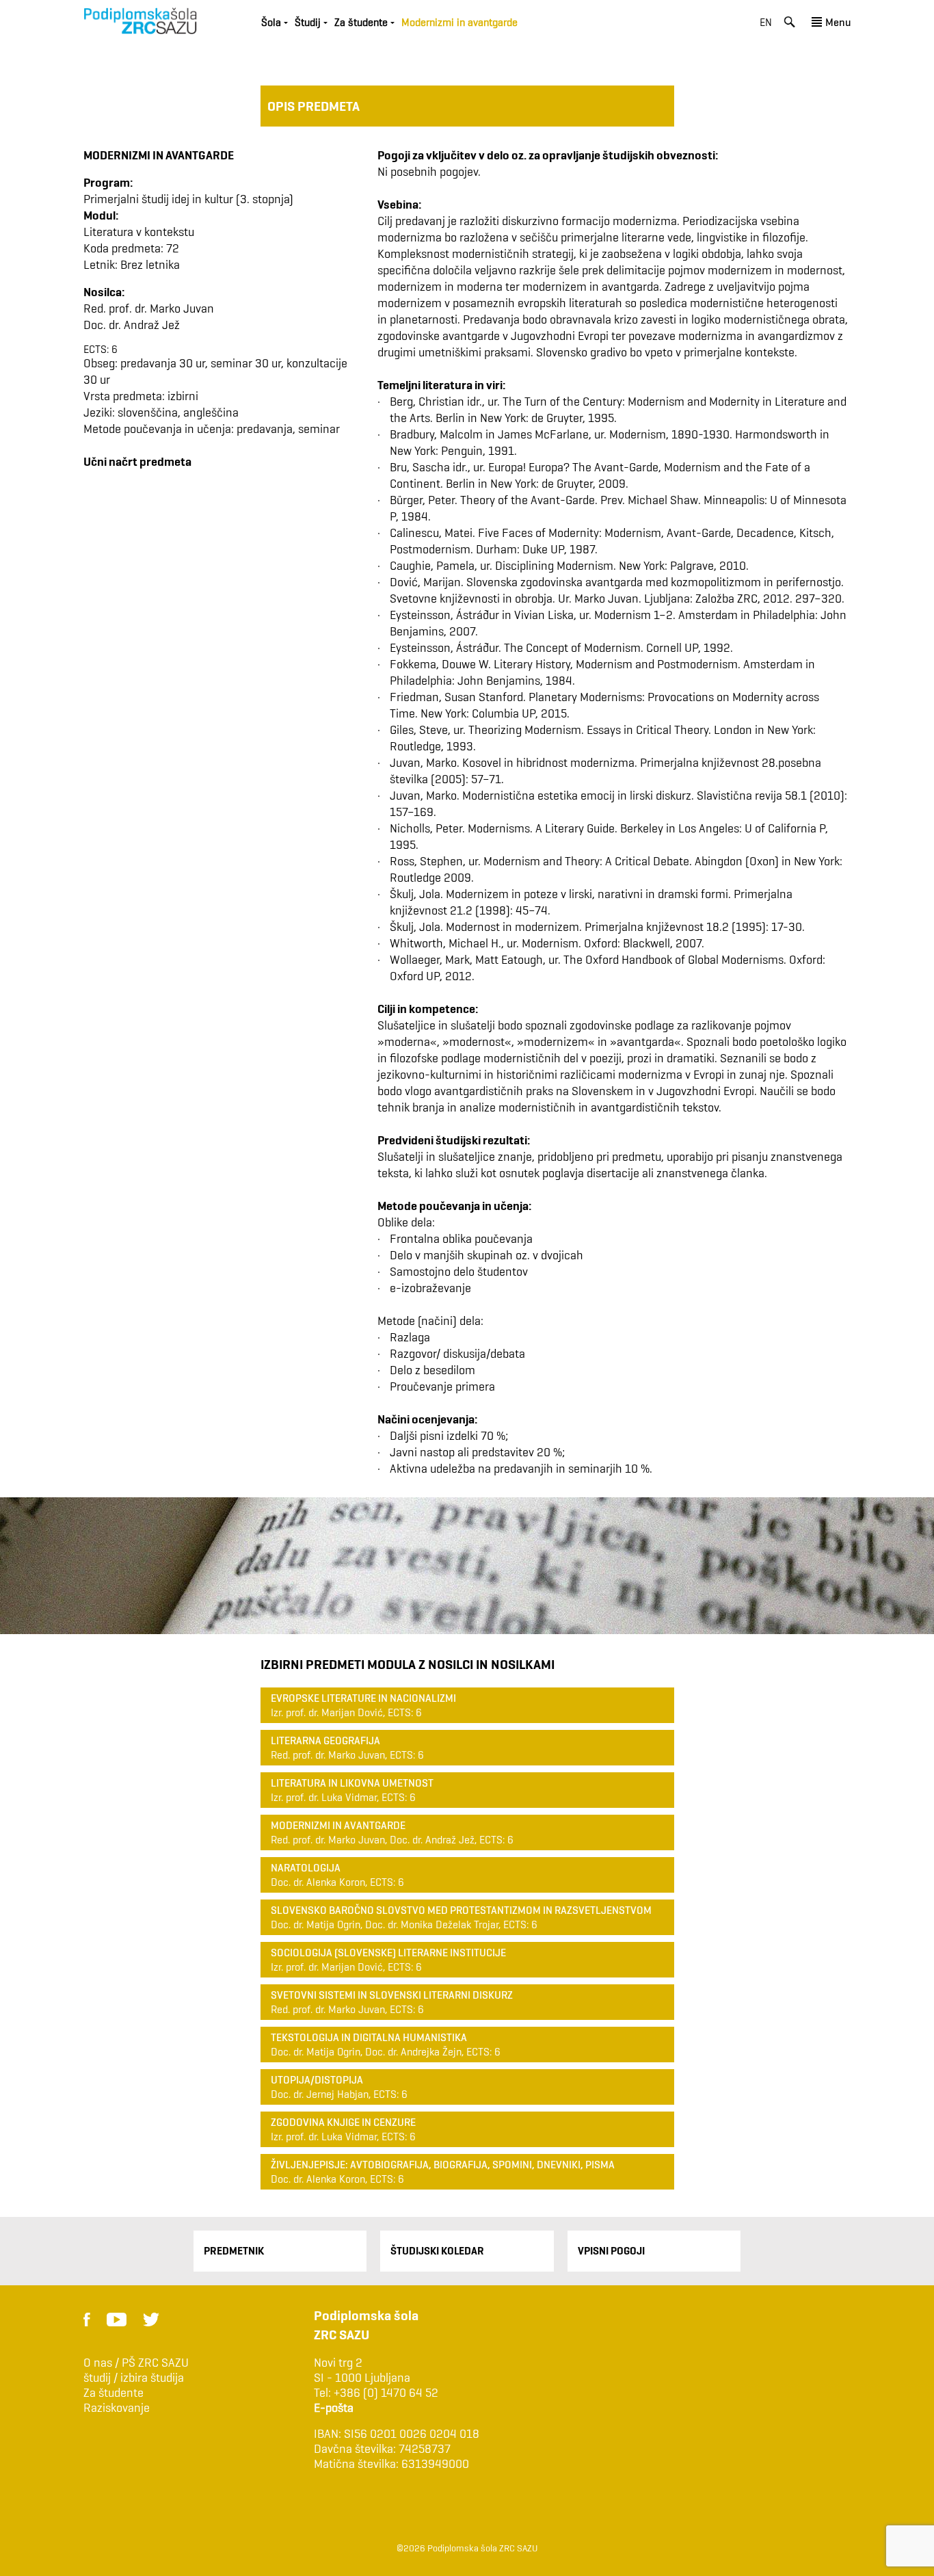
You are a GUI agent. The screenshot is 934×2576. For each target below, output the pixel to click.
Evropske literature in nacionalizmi (363, 1698)
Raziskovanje (117, 2408)
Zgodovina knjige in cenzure (343, 2122)
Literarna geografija (325, 1740)
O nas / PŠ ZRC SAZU (136, 2363)
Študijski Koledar (437, 2251)
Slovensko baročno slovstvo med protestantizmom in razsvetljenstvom (461, 1910)
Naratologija (306, 1868)
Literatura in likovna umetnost (352, 1783)
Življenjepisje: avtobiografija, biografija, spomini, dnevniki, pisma (443, 2165)
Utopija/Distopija (317, 2080)
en (766, 22)
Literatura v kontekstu (139, 232)
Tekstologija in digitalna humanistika (369, 2037)
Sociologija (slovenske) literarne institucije (388, 1953)
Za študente (114, 2393)
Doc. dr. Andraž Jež (132, 325)
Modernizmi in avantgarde (338, 1825)
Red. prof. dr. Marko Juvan (149, 308)
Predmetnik (234, 2251)
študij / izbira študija (134, 2378)
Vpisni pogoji (611, 2251)
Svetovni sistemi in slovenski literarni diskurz (392, 1995)
